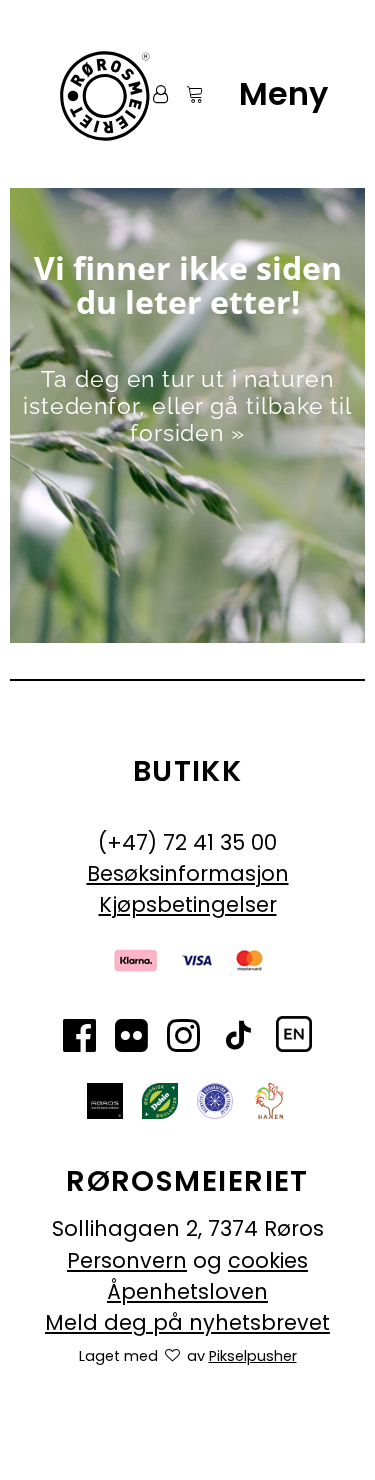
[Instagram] (183, 1039)
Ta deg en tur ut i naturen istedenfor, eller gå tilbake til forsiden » (187, 405)
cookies (268, 1260)
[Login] (151, 94)
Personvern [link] (127, 1260)
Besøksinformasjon (188, 873)
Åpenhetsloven (187, 1291)
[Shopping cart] (186, 94)
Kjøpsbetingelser (188, 904)
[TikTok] (238, 1039)
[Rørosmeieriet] (103, 94)
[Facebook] (79, 1039)
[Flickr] (131, 1039)
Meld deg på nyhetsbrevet (187, 1322)
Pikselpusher (253, 1356)
